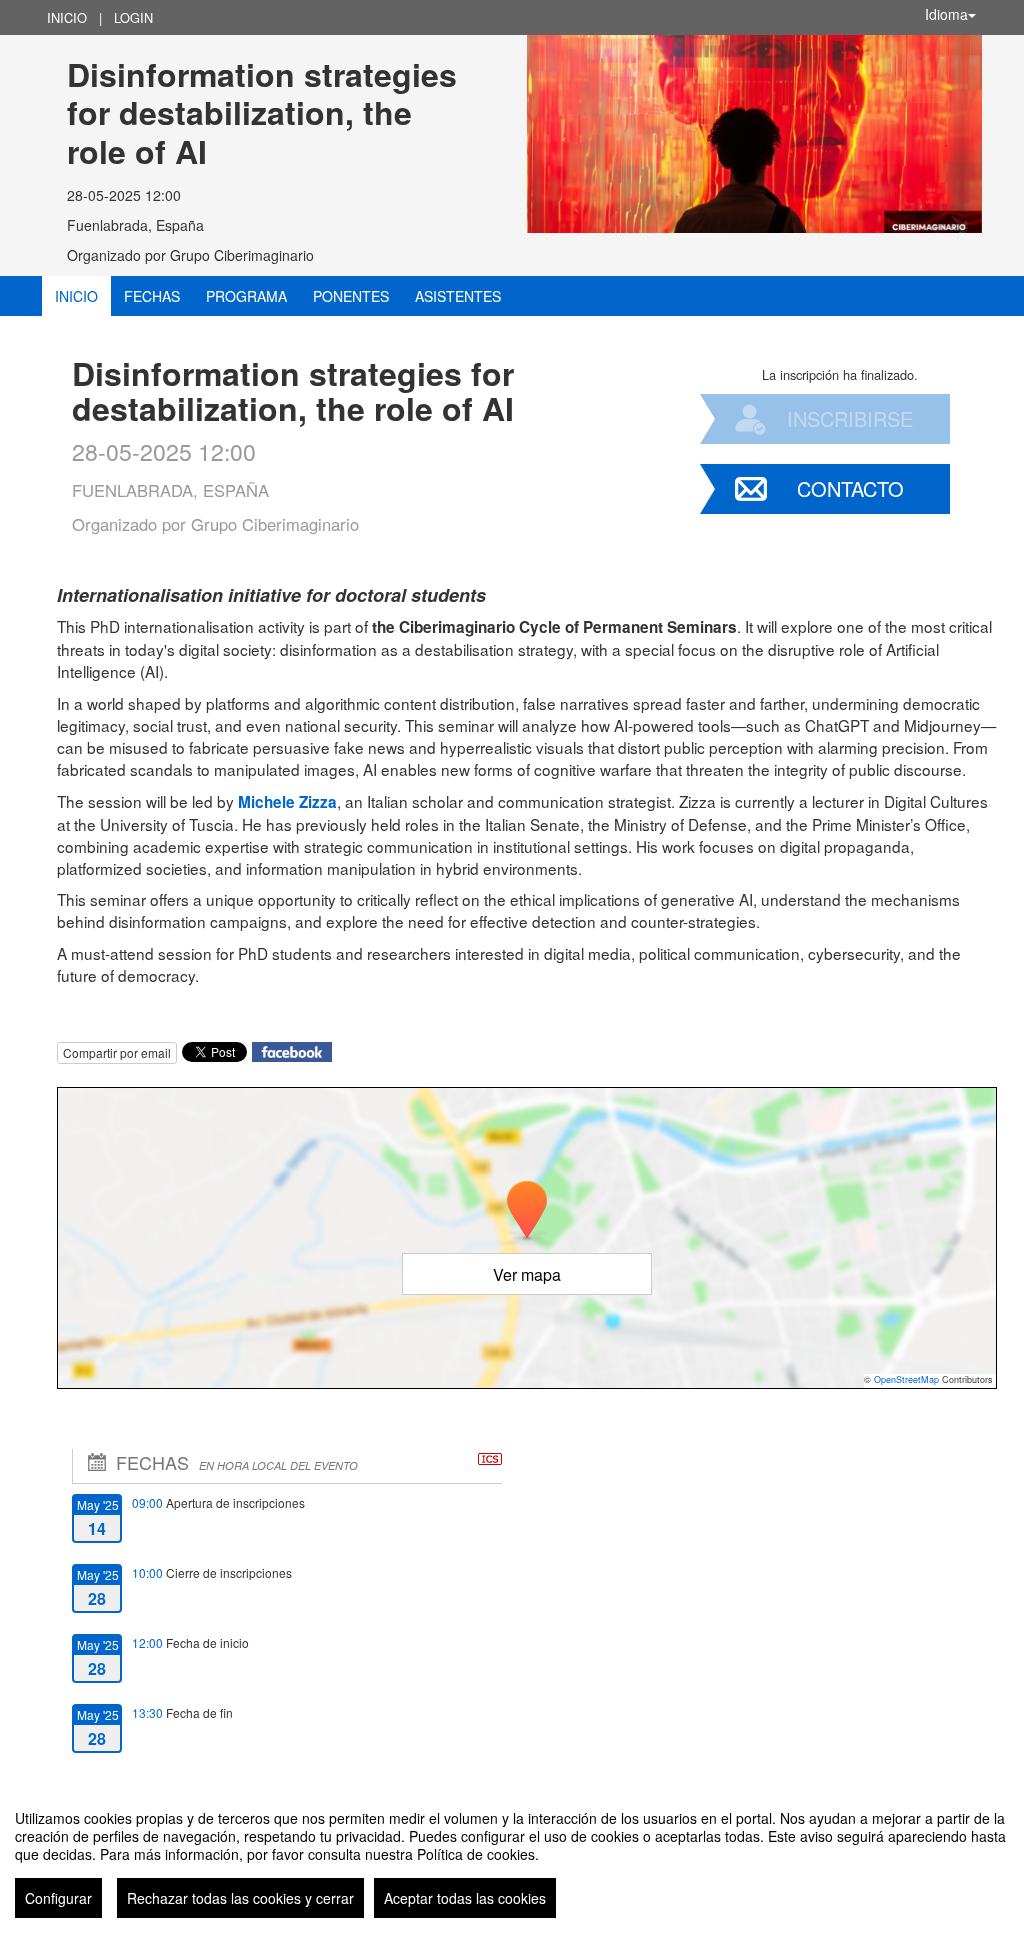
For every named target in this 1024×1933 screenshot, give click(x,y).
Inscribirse (850, 418)
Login (133, 17)
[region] (512, 1856)
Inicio (67, 17)
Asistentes (458, 296)
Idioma (946, 14)
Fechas (152, 296)
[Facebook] (292, 1050)
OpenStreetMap (906, 1379)
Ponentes (351, 296)
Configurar (58, 1898)
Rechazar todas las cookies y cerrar (240, 1898)
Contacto (850, 488)
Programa (246, 296)
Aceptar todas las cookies (465, 1898)
